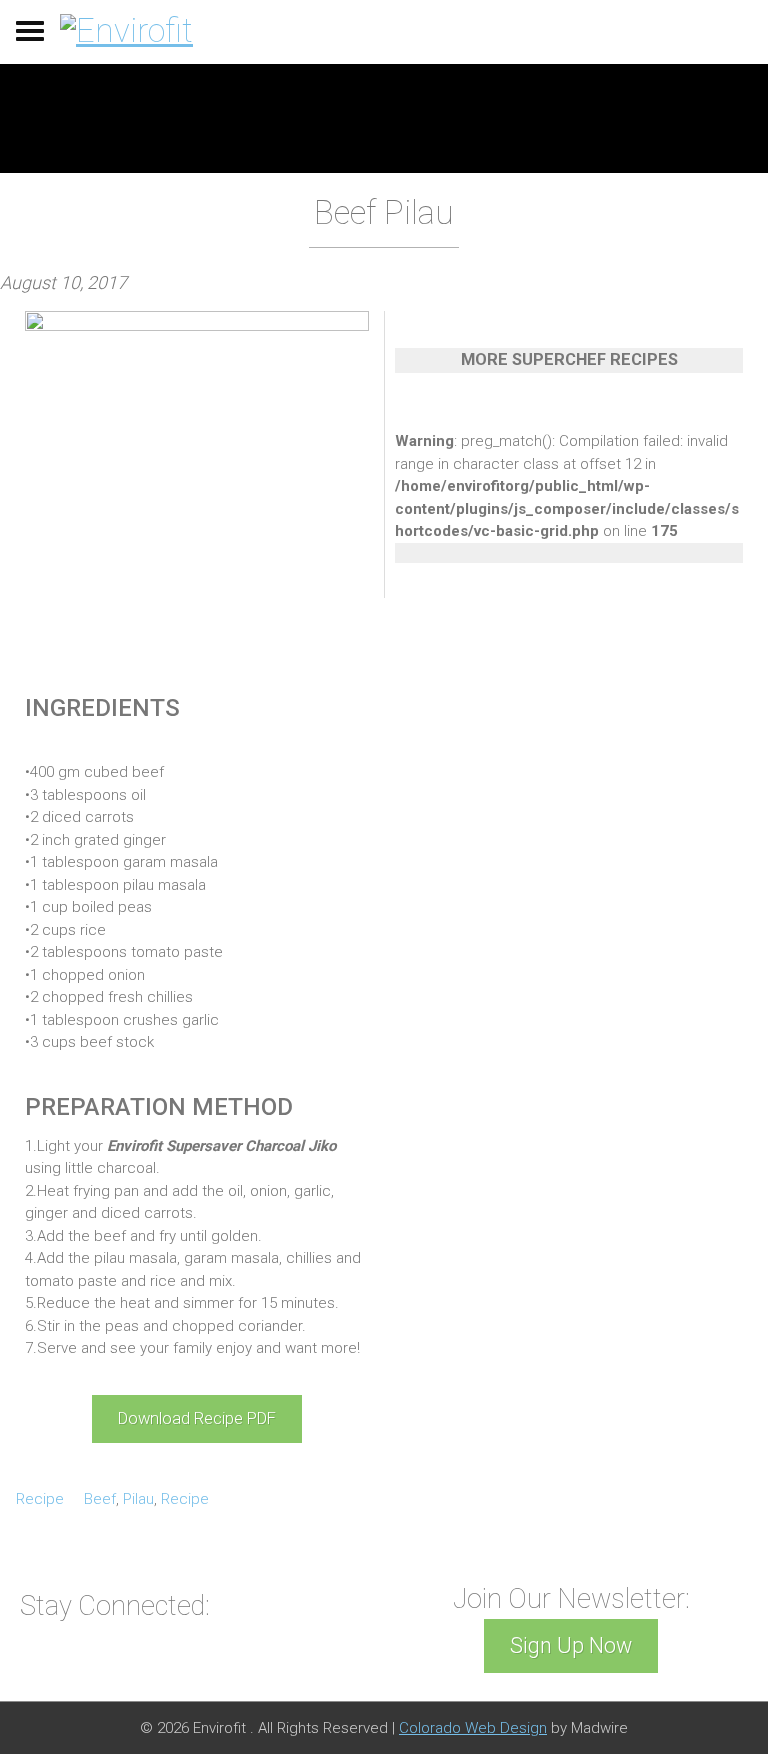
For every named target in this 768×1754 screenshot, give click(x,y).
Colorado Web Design (473, 1728)
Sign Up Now (571, 1645)
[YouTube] (237, 1604)
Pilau (138, 1499)
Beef (100, 1499)
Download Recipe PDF (197, 1418)
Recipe (40, 1499)
